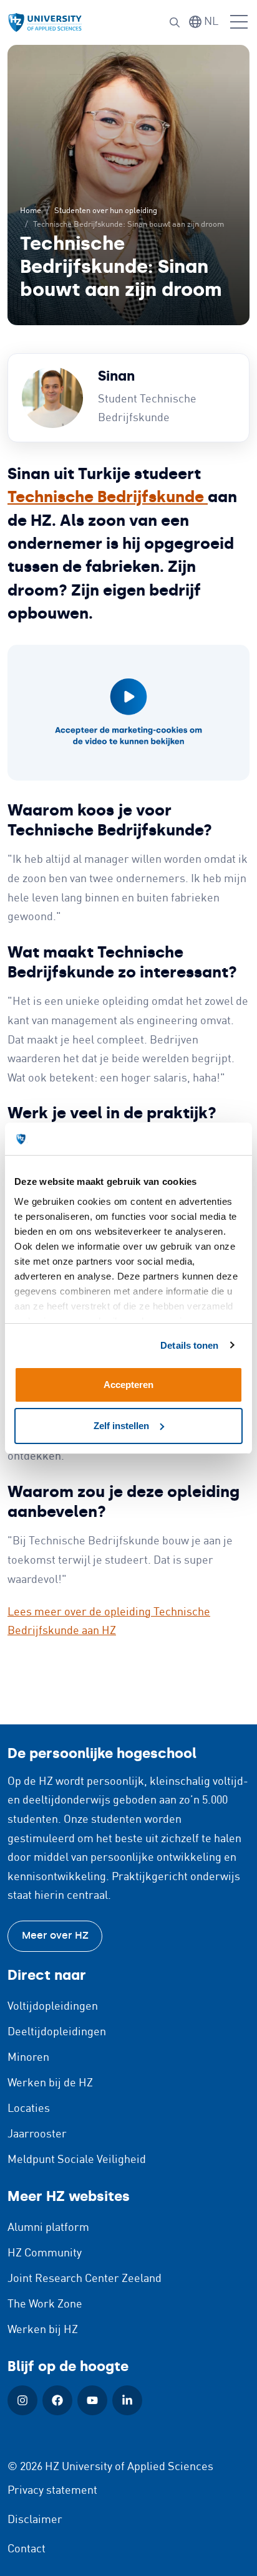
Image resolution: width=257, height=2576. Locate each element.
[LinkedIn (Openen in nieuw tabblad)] (127, 2400)
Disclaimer (35, 2520)
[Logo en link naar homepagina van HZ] (45, 23)
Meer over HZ (55, 1935)
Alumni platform (48, 2228)
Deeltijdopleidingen (57, 2032)
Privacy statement (52, 2491)
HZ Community (45, 2253)
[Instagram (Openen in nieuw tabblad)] (22, 2400)
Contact (27, 2549)
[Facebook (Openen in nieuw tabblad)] (57, 2400)
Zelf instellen (121, 1426)
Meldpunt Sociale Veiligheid (77, 2160)
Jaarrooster (37, 2134)
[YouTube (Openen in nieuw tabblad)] (92, 2400)
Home (31, 211)
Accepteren (128, 1385)
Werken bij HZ (43, 2330)
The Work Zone (45, 2304)
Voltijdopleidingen (53, 2007)
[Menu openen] (239, 22)
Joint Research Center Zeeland (85, 2279)
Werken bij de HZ (50, 2083)
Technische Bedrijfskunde (108, 497)
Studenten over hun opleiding (106, 211)
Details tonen (189, 1345)
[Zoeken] (175, 22)
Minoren (28, 2058)
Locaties (29, 2109)
